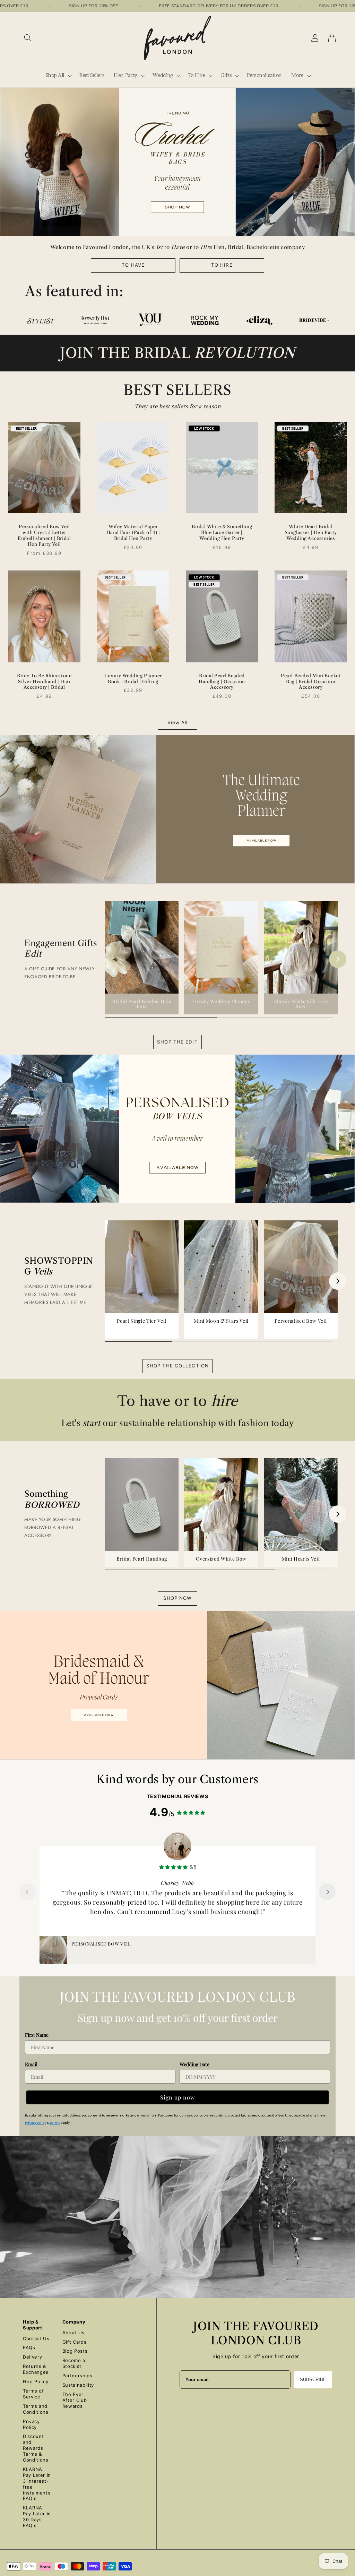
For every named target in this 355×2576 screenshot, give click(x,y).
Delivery (32, 2357)
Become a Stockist (74, 2363)
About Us (73, 2333)
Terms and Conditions (36, 2409)
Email (31, 2064)
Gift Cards (75, 2342)
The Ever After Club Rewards (75, 2400)
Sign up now (177, 2097)
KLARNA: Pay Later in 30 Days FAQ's (37, 2517)
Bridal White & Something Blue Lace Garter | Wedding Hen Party (222, 532)
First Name (37, 2035)
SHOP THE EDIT (177, 1042)
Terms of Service (33, 2394)
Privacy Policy (36, 2123)
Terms (55, 2123)
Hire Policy (36, 2381)
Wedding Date (194, 2064)
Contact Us (36, 2338)
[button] (28, 38)
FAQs (29, 2347)
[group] (142, 958)
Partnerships (77, 2376)
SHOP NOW (178, 1598)
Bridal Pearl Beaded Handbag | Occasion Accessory (222, 681)
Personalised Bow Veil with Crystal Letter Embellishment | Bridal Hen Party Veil (44, 535)
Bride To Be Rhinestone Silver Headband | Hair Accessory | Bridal (44, 681)
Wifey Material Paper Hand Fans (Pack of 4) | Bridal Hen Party (133, 532)
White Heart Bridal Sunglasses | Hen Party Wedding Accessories (311, 532)
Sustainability (78, 2385)
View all (178, 722)
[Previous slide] (28, 1892)
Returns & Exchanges (36, 2369)
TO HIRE (222, 265)
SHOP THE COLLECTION (177, 1366)
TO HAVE (133, 265)
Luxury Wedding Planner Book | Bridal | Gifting (133, 679)
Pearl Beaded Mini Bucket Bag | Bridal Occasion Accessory (311, 681)
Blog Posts (75, 2351)
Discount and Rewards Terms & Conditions (36, 2448)
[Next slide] (327, 1892)
